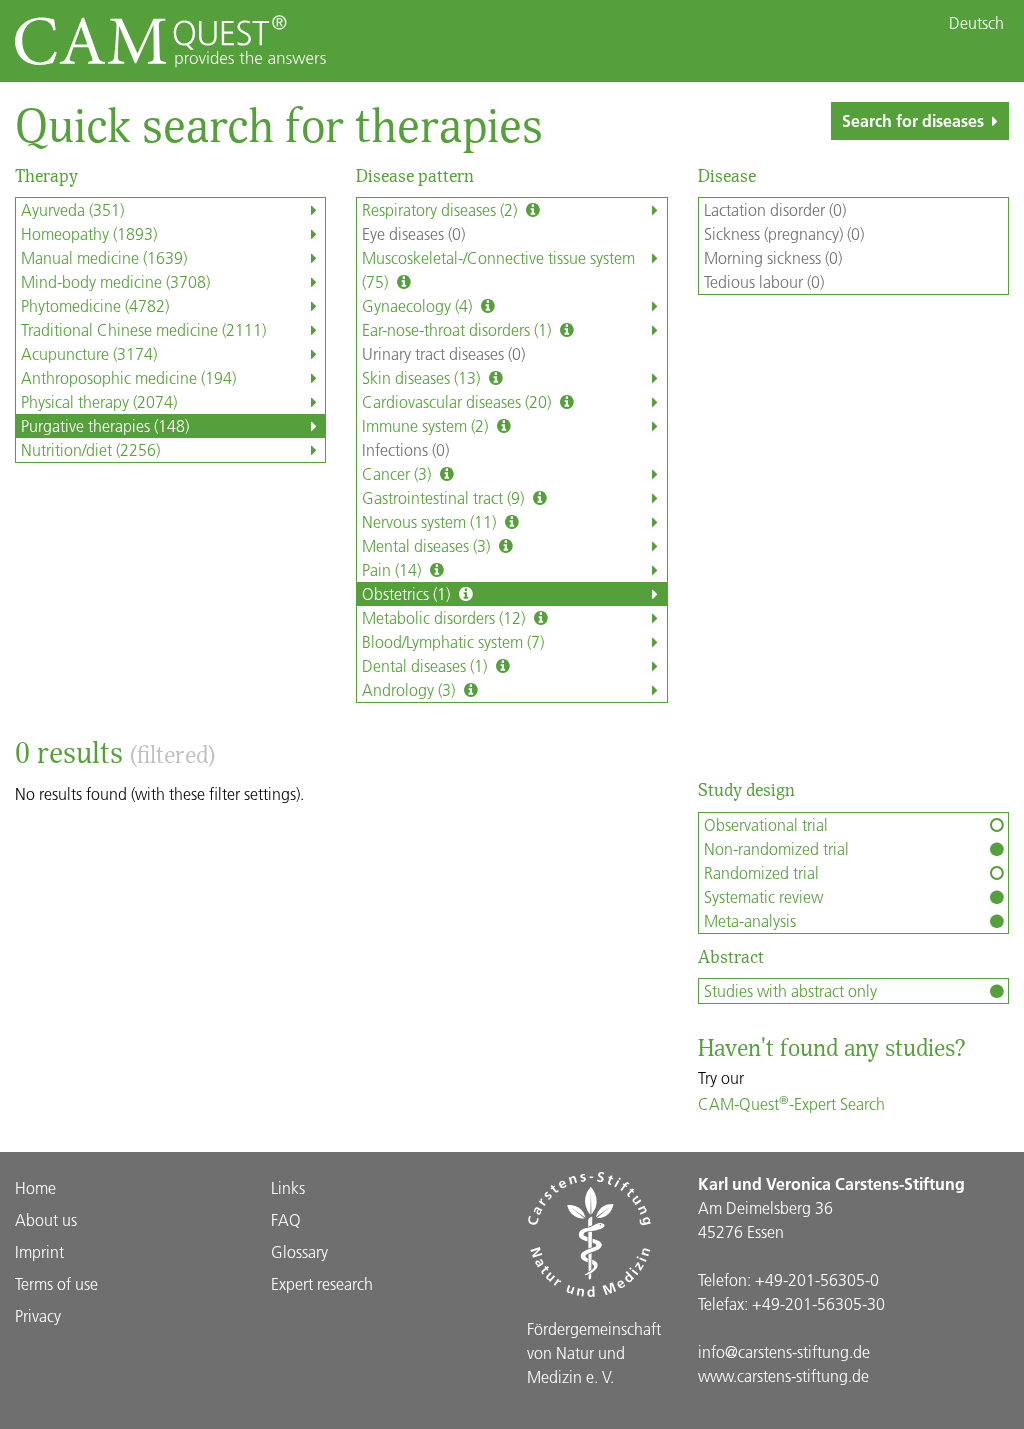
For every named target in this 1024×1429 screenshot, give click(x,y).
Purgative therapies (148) (105, 425)
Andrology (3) (410, 689)
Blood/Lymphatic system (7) (453, 641)
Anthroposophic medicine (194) (128, 377)
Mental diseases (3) (428, 545)
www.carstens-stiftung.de (783, 1375)
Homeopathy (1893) (89, 233)
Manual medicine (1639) (104, 257)
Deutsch (976, 23)
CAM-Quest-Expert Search (791, 1103)
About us (46, 1219)
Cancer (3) (398, 473)
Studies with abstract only (790, 990)
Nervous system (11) (431, 521)
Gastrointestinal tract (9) (445, 497)
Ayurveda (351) (72, 209)
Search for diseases (913, 120)
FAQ (286, 1219)
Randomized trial (761, 872)
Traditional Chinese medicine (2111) (143, 329)
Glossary (299, 1251)
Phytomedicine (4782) (95, 305)
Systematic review (763, 896)
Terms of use (56, 1283)
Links (288, 1187)
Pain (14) (393, 569)
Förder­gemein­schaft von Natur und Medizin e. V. (594, 1352)
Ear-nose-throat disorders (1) (458, 329)
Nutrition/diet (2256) (90, 449)
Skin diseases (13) (423, 377)
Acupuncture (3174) (89, 353)
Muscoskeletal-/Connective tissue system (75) (498, 269)
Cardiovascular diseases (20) (458, 401)
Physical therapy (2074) (99, 401)
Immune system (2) (427, 425)
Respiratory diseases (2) (441, 209)
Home (35, 1187)
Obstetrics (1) (408, 593)
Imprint (39, 1251)
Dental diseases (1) (426, 665)
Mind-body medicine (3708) (115, 281)
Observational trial (766, 824)
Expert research (322, 1283)
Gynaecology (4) (419, 305)
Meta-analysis (750, 920)
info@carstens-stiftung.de (784, 1351)
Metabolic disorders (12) (445, 617)
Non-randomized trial (776, 848)
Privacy (38, 1315)
